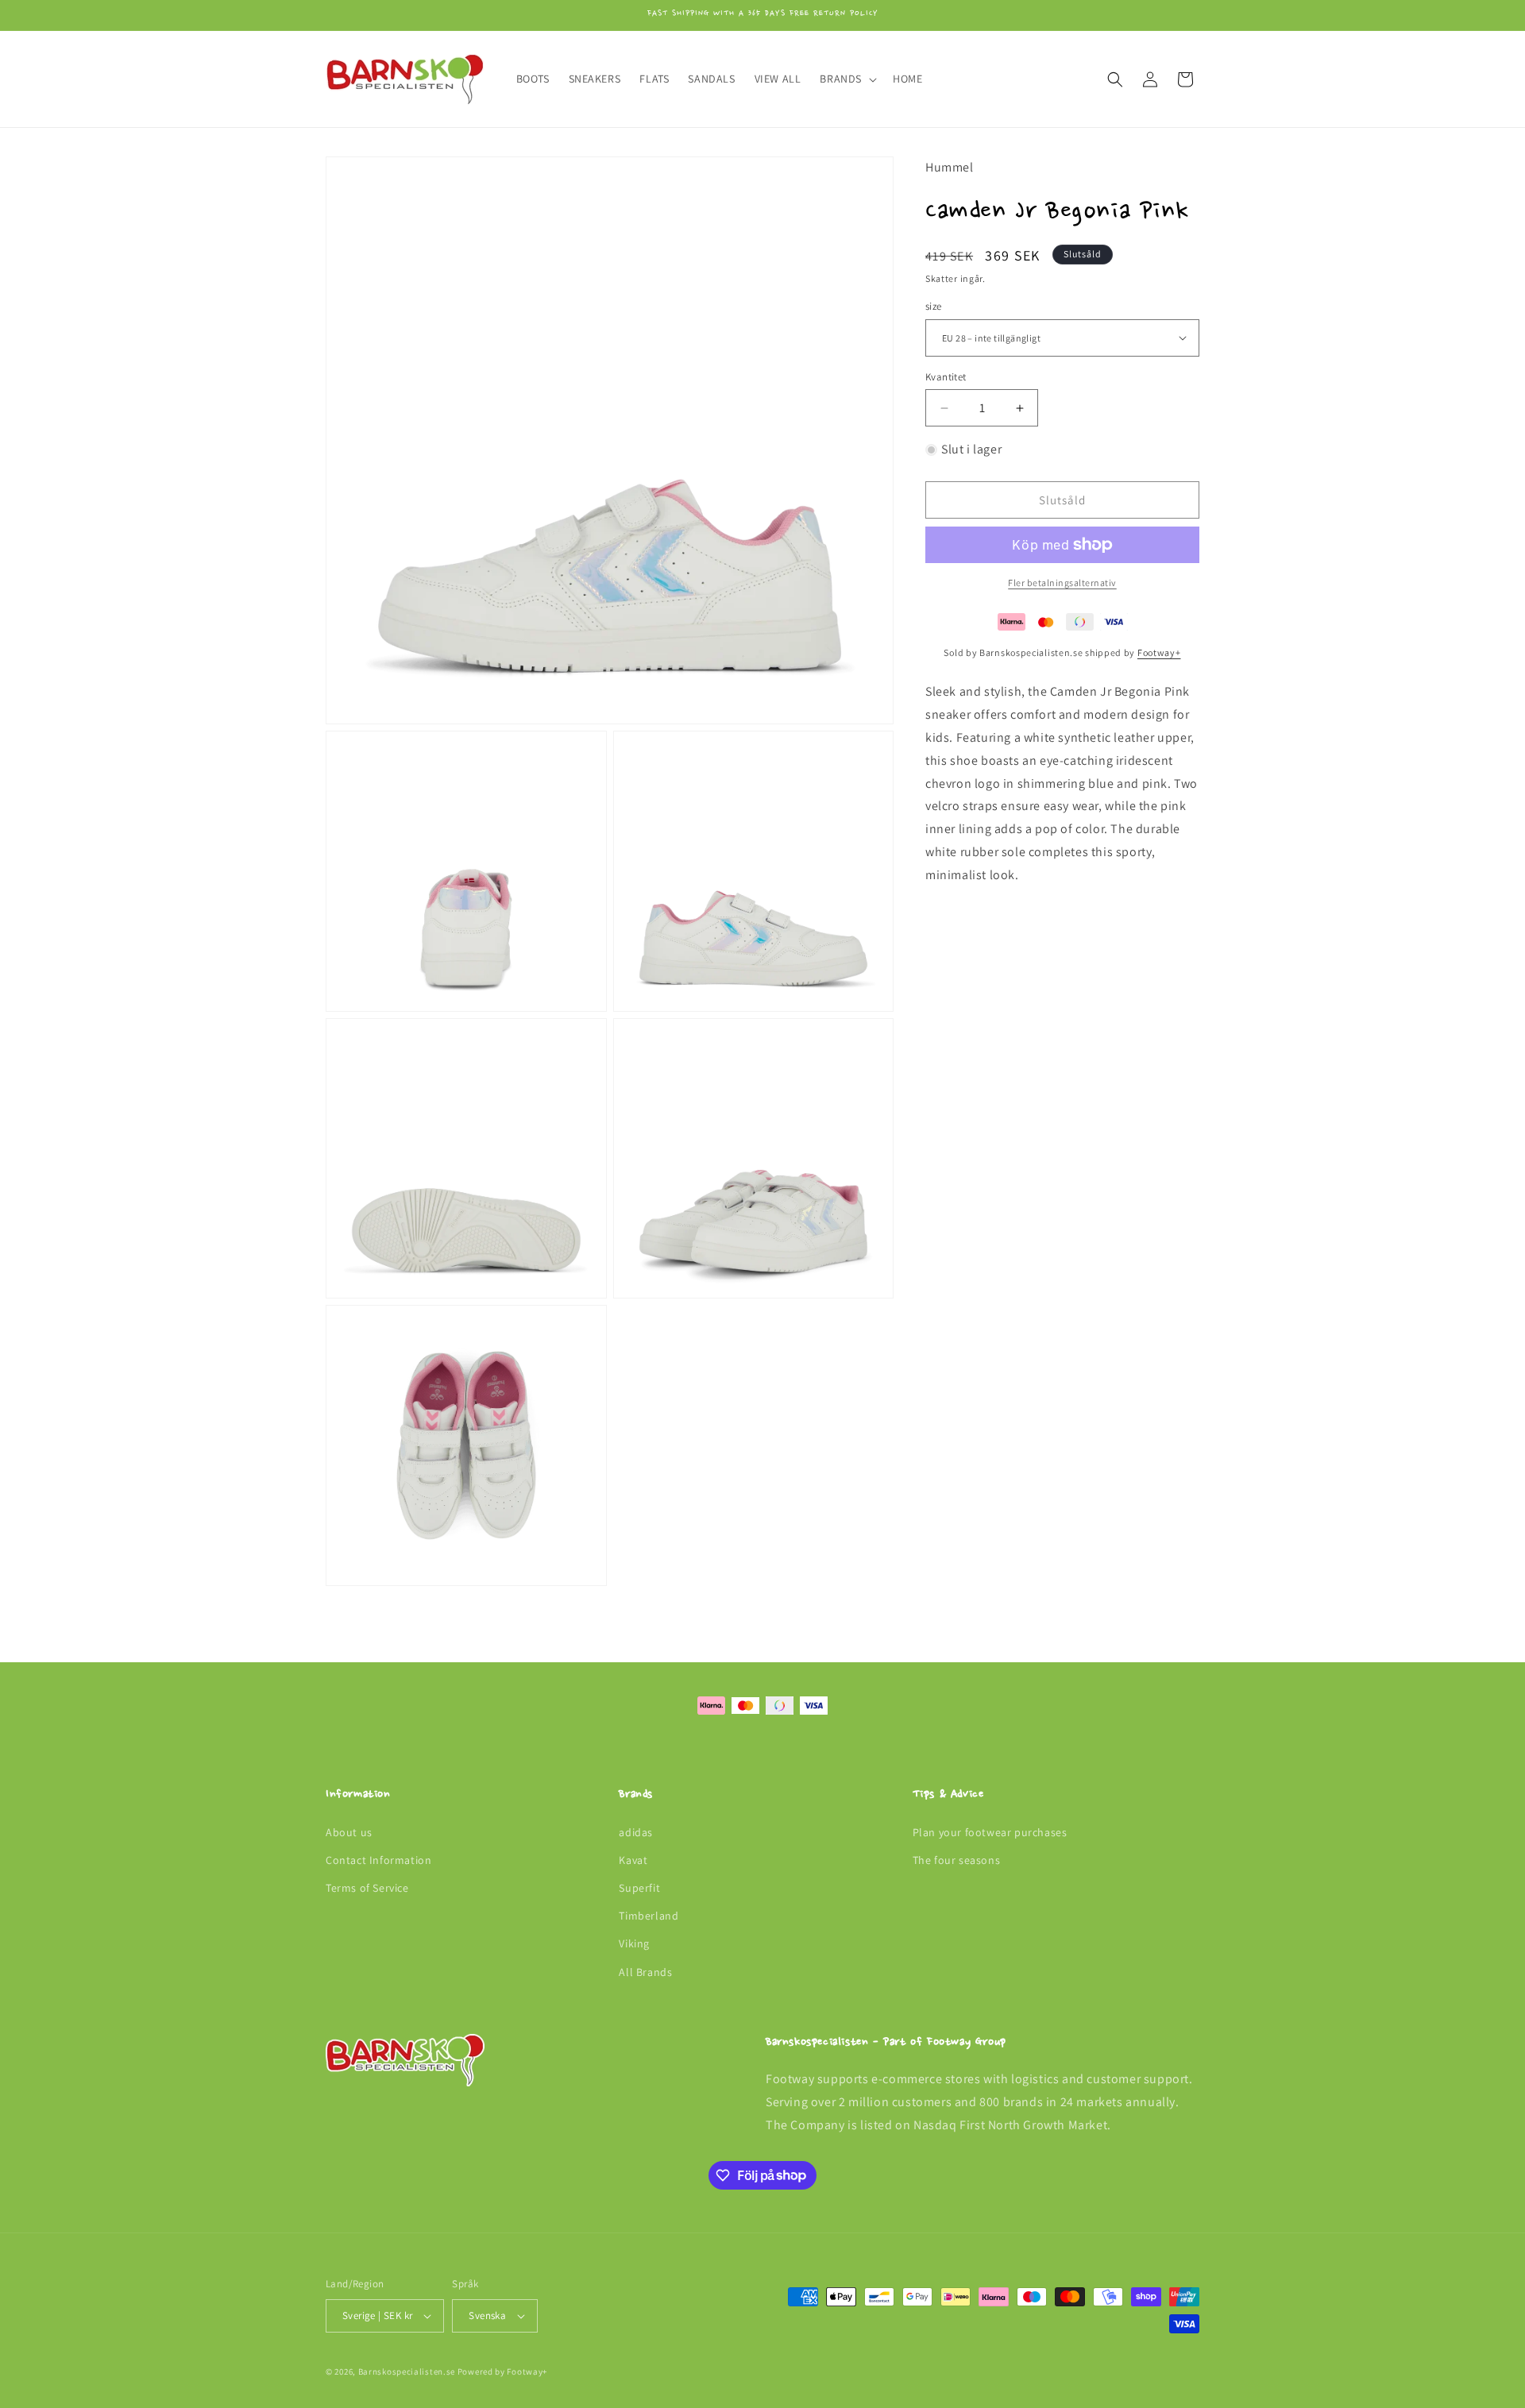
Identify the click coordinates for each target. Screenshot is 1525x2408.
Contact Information (378, 1860)
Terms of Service (367, 1888)
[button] (847, 79)
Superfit (639, 1888)
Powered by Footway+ (502, 2371)
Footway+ (1159, 652)
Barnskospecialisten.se (407, 2371)
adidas (636, 1832)
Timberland (649, 1916)
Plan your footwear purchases (990, 1832)
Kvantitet (946, 377)
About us (349, 1832)
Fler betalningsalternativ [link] (1062, 583)
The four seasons (957, 1860)
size (934, 306)
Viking (634, 1943)
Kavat (633, 1860)
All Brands (645, 1972)
